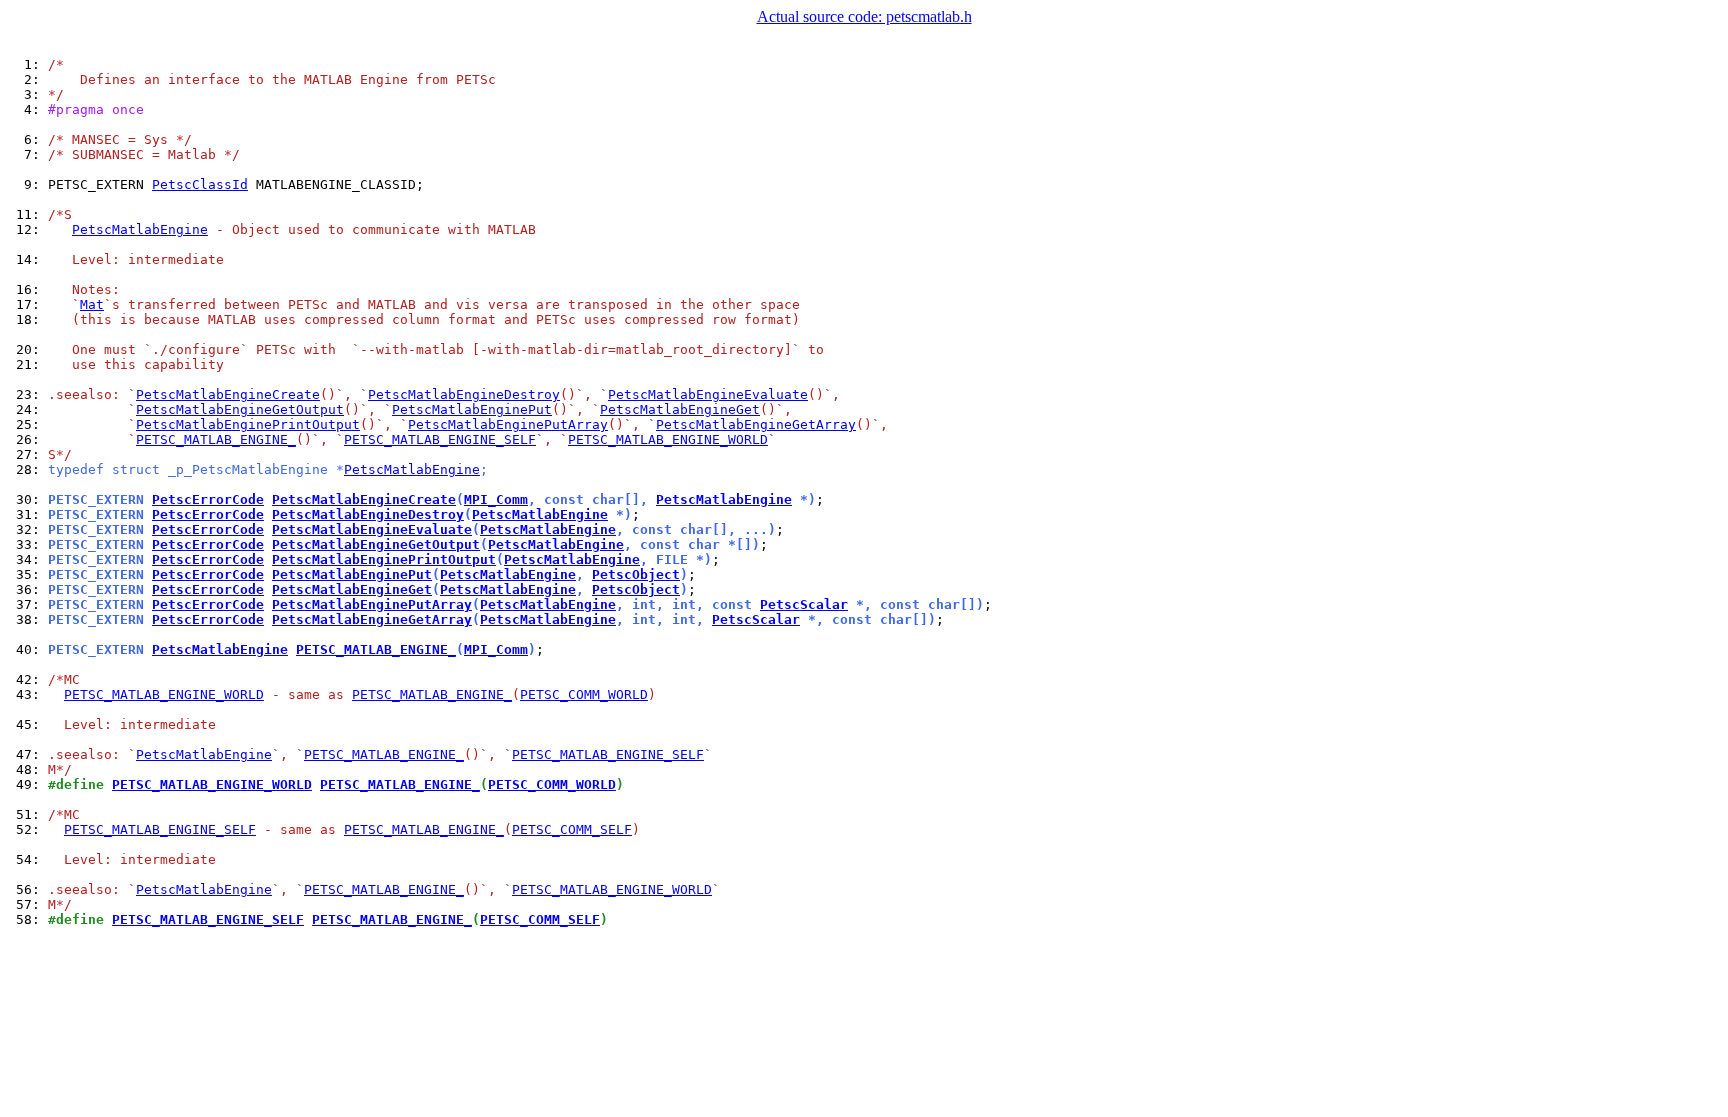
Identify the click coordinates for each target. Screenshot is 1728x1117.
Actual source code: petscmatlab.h (864, 16)
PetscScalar (804, 604)
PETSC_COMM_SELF (572, 829)
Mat (92, 304)
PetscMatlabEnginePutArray (508, 424)
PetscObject (636, 574)
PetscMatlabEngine (140, 229)
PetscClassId (200, 184)
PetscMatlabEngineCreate (228, 394)
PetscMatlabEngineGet (680, 409)
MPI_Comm (496, 499)
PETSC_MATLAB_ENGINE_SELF (440, 439)
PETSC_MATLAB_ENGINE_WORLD (668, 439)
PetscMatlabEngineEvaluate (708, 394)
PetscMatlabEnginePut (472, 409)
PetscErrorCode (208, 499)
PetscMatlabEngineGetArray (756, 424)
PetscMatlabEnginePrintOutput (248, 424)
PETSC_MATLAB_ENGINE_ (216, 439)
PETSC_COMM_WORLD (584, 694)
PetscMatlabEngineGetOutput (240, 409)
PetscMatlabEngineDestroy (464, 394)
